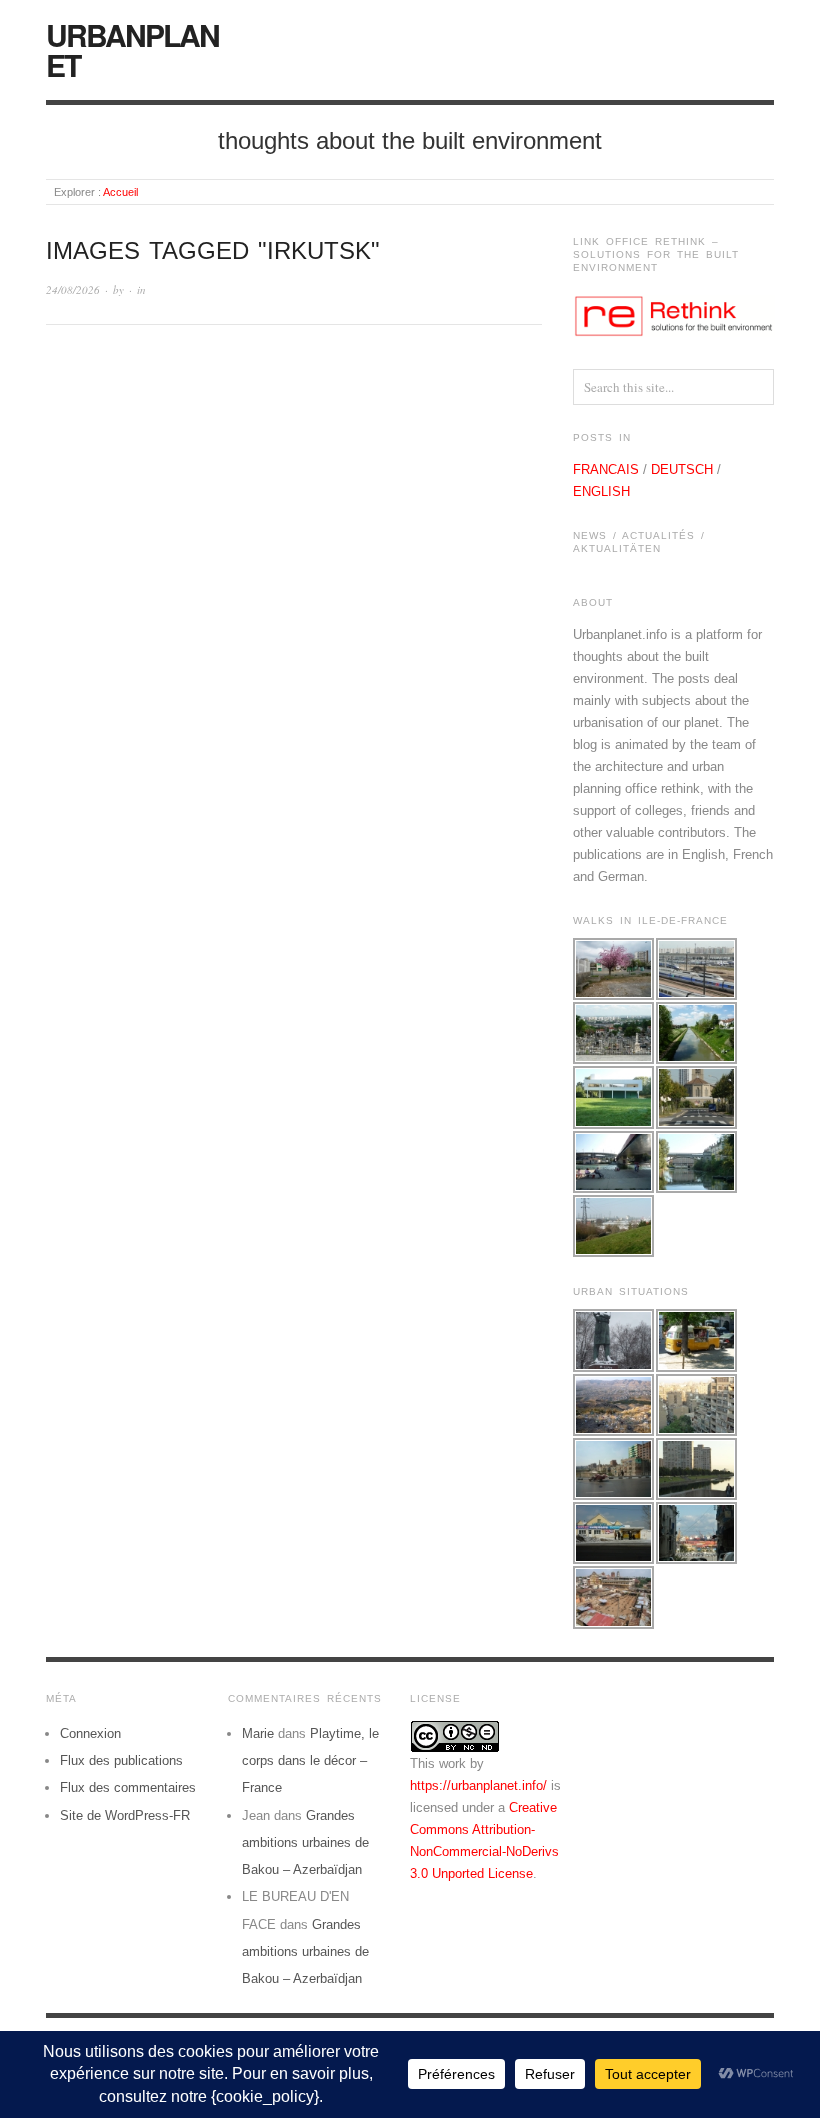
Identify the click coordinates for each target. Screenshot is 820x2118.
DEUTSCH (682, 469)
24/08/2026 (73, 289)
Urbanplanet (132, 49)
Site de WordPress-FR (125, 1815)
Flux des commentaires (128, 1787)
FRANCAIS (606, 469)
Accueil (120, 192)
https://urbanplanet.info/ (478, 1785)
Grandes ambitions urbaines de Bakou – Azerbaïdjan (305, 1843)
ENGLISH (601, 491)
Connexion (90, 1733)
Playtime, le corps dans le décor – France (310, 1761)
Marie (258, 1733)
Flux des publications (121, 1760)
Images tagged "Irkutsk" (213, 250)
